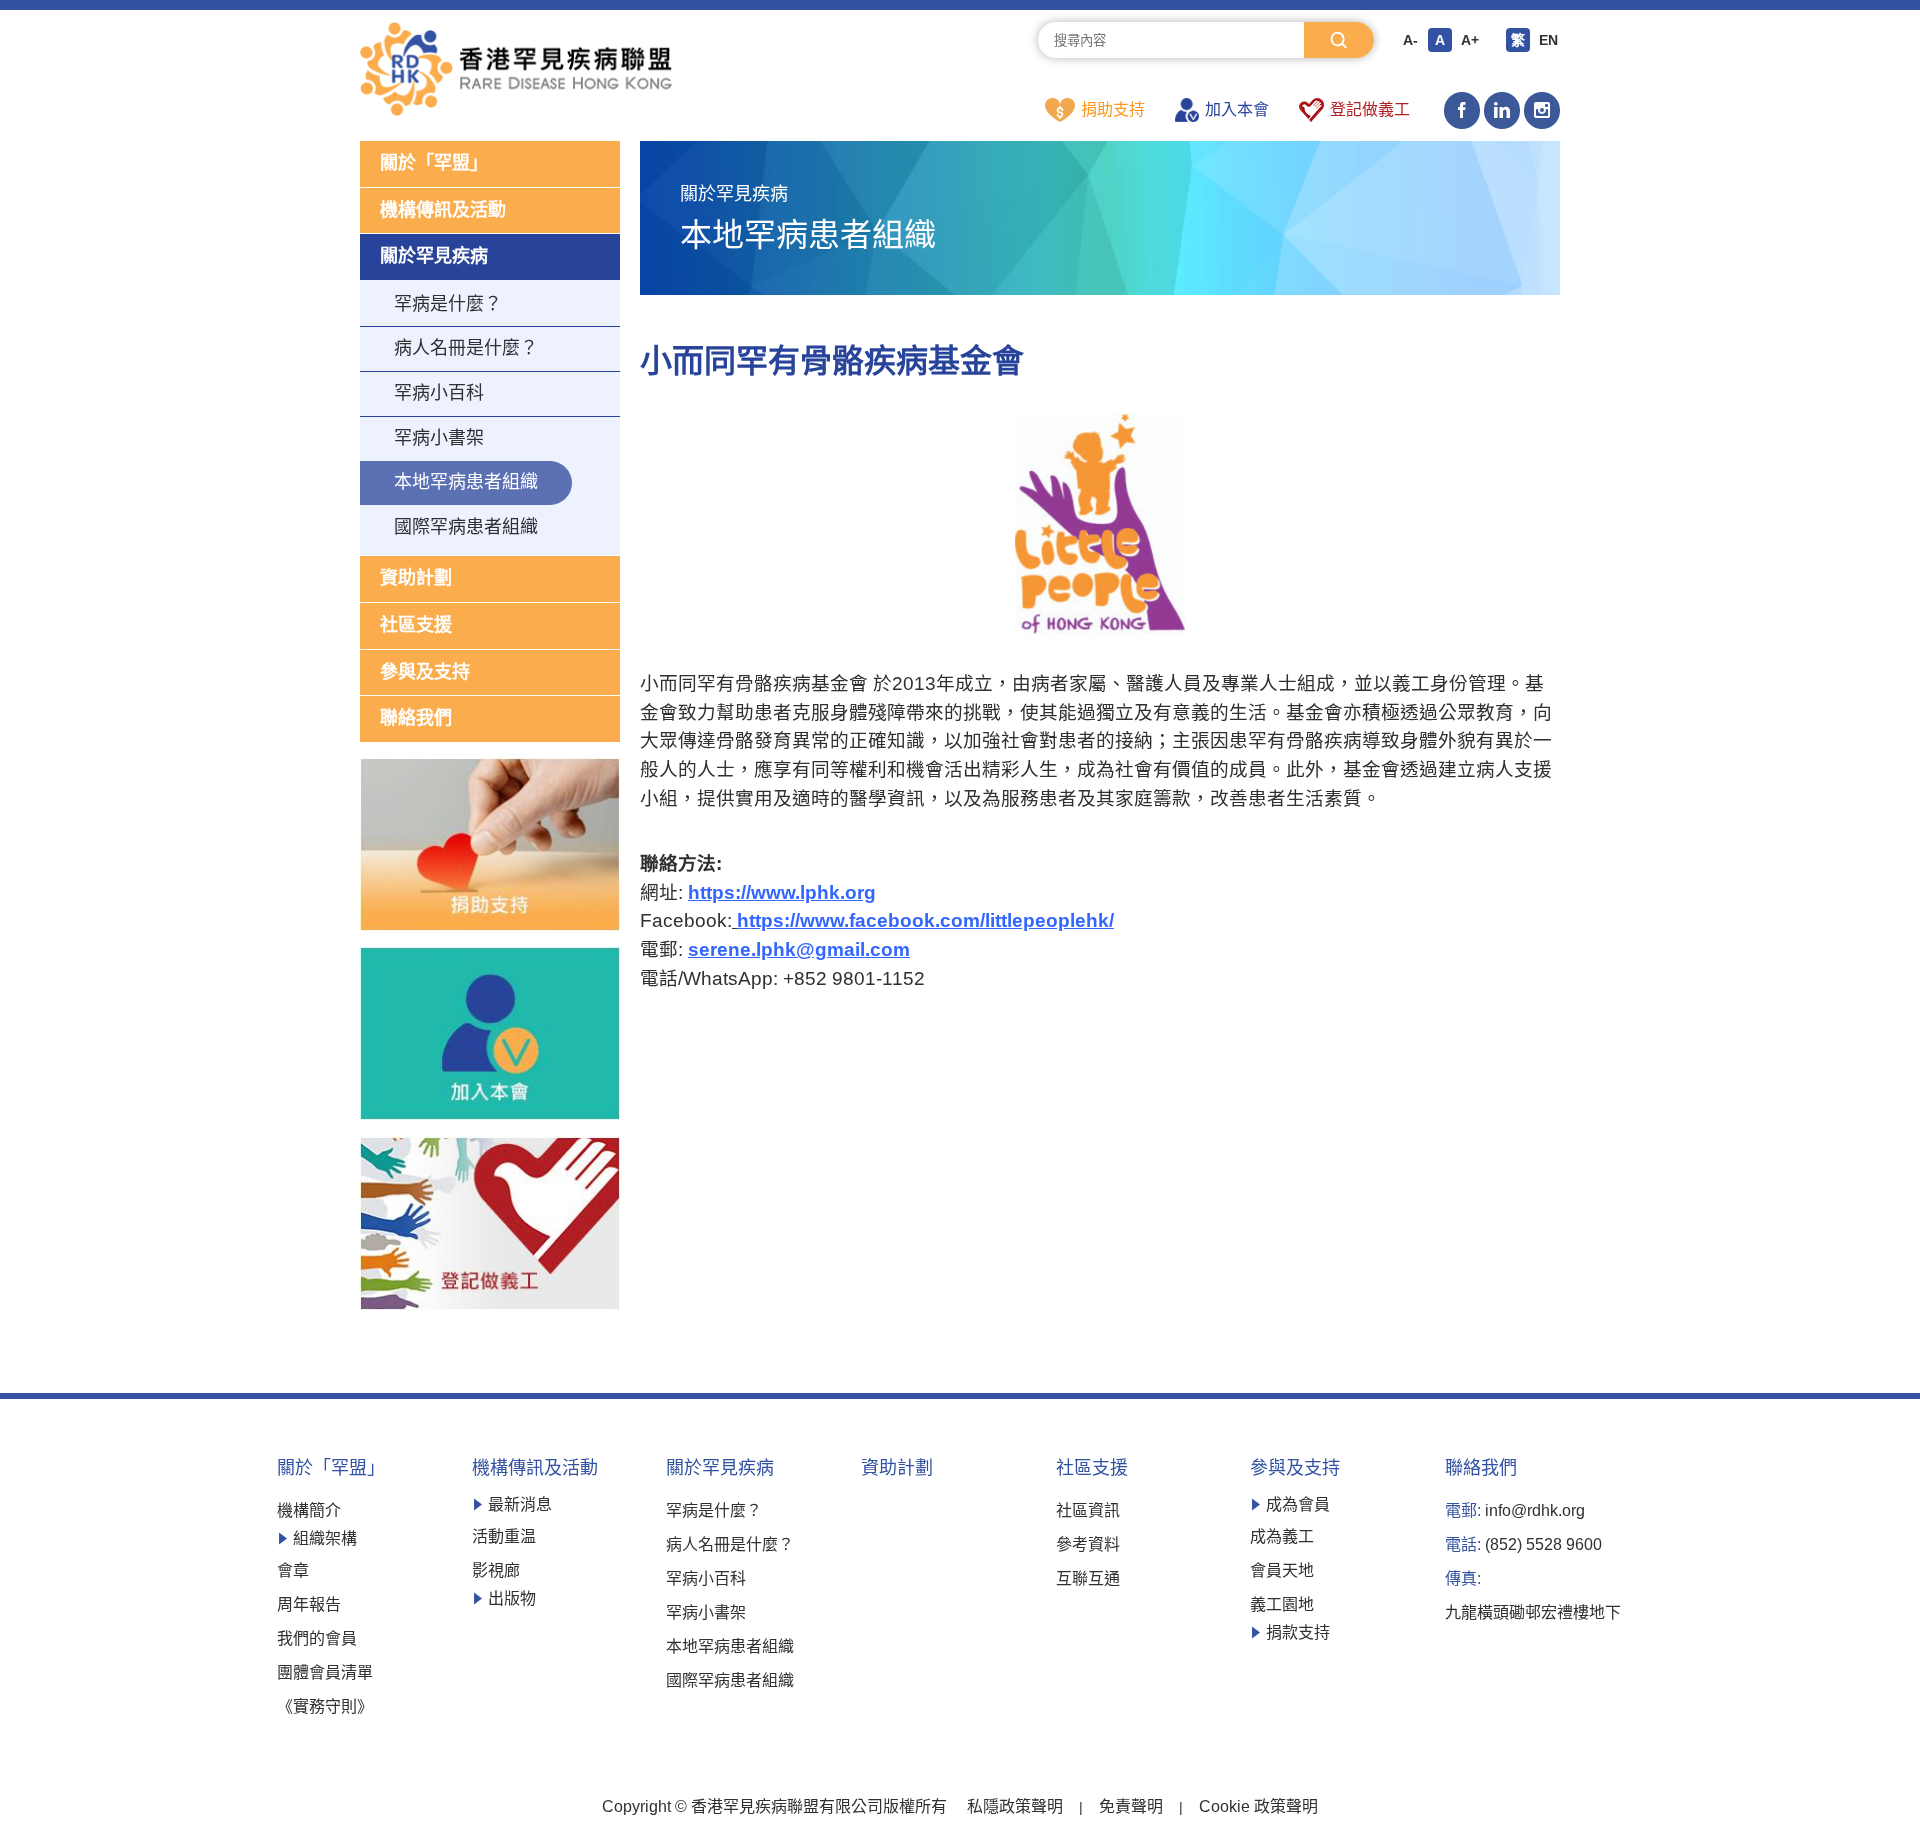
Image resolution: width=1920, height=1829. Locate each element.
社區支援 (416, 625)
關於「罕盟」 (434, 163)
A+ (1470, 40)
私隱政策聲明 (1015, 1807)
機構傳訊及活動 (443, 210)
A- (1410, 40)
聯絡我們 (416, 718)
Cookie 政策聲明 (1258, 1807)
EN (1548, 40)
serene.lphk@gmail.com (799, 949)
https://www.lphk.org (782, 892)
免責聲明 (1131, 1807)
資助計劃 (416, 578)
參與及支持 (425, 672)
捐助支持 (1113, 109)
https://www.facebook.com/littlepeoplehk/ (925, 920)
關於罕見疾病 (434, 256)
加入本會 (1237, 109)
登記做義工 (1370, 109)
